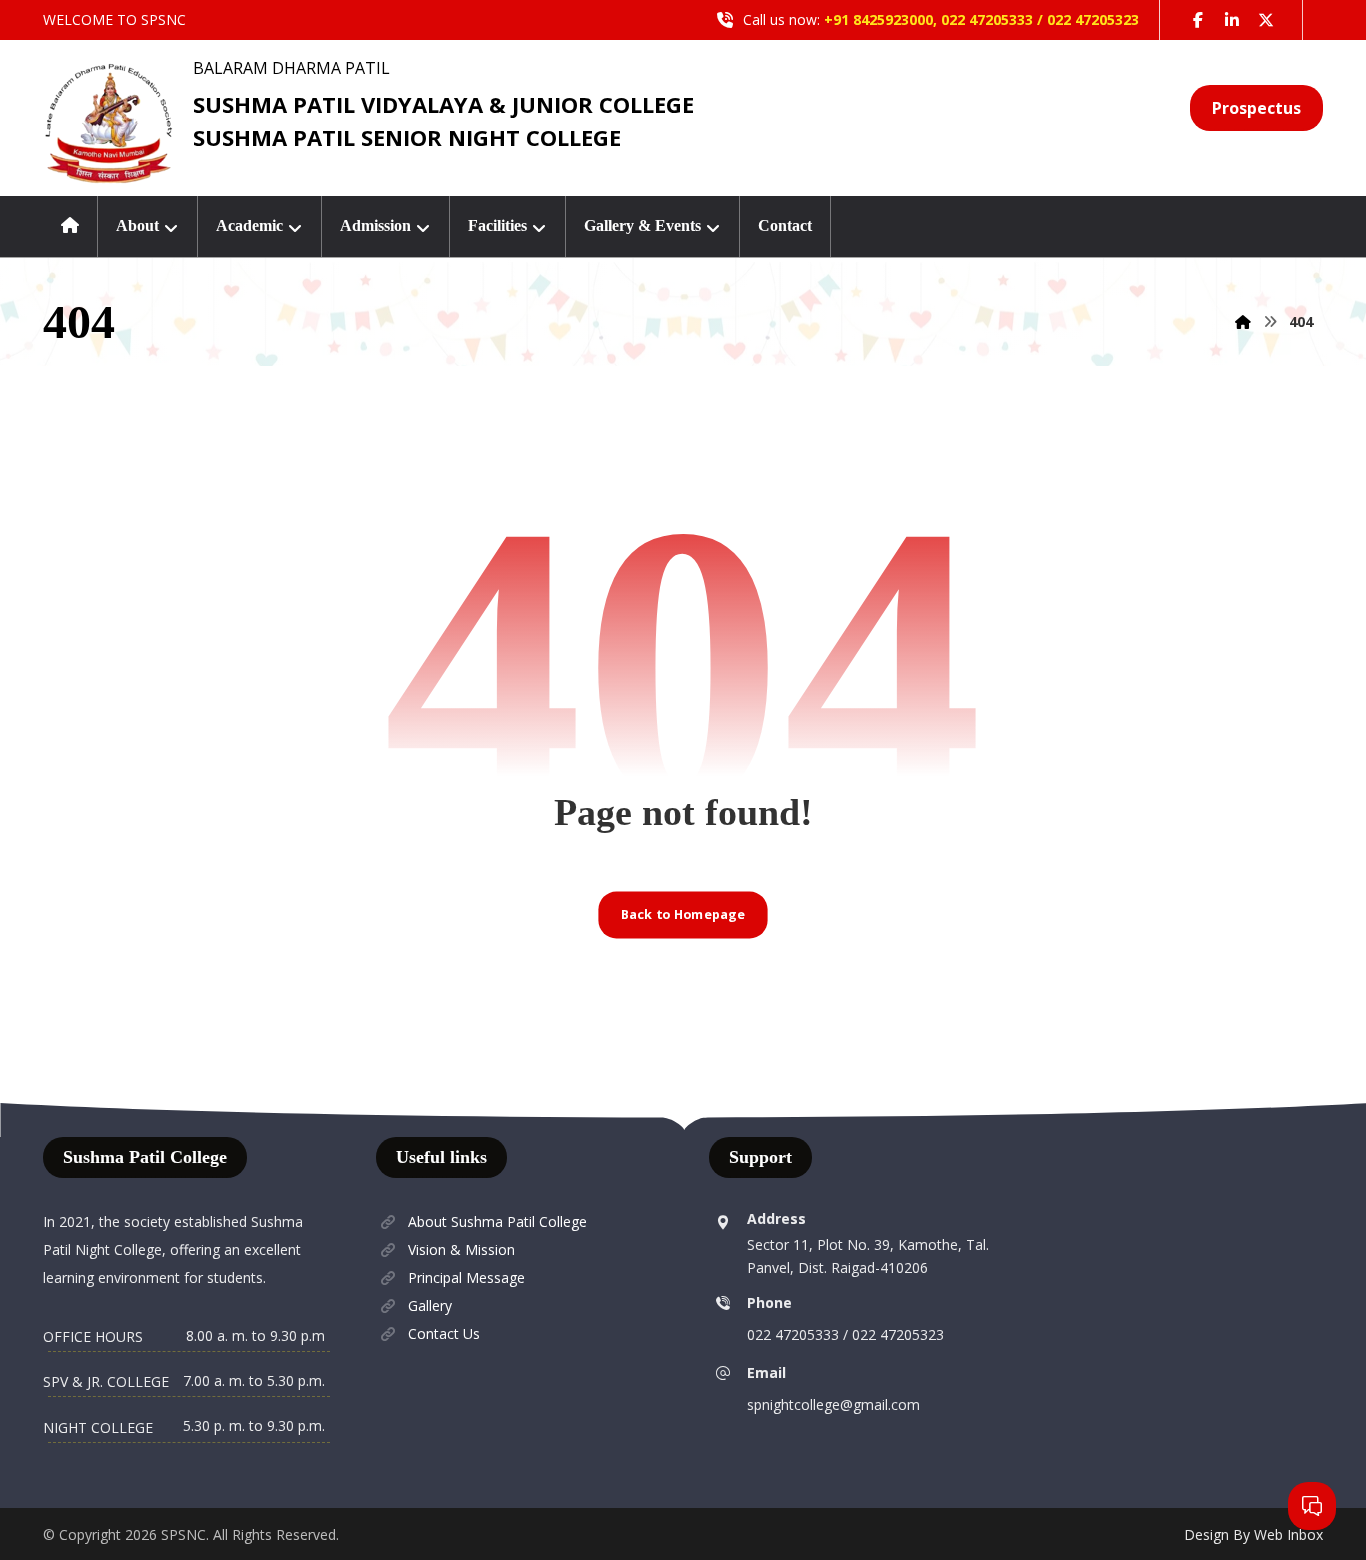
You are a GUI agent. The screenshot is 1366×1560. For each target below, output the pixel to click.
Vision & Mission (461, 1249)
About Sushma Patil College (497, 1221)
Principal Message (466, 1277)
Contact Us (444, 1333)
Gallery (430, 1305)
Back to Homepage (683, 914)
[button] (1198, 20)
